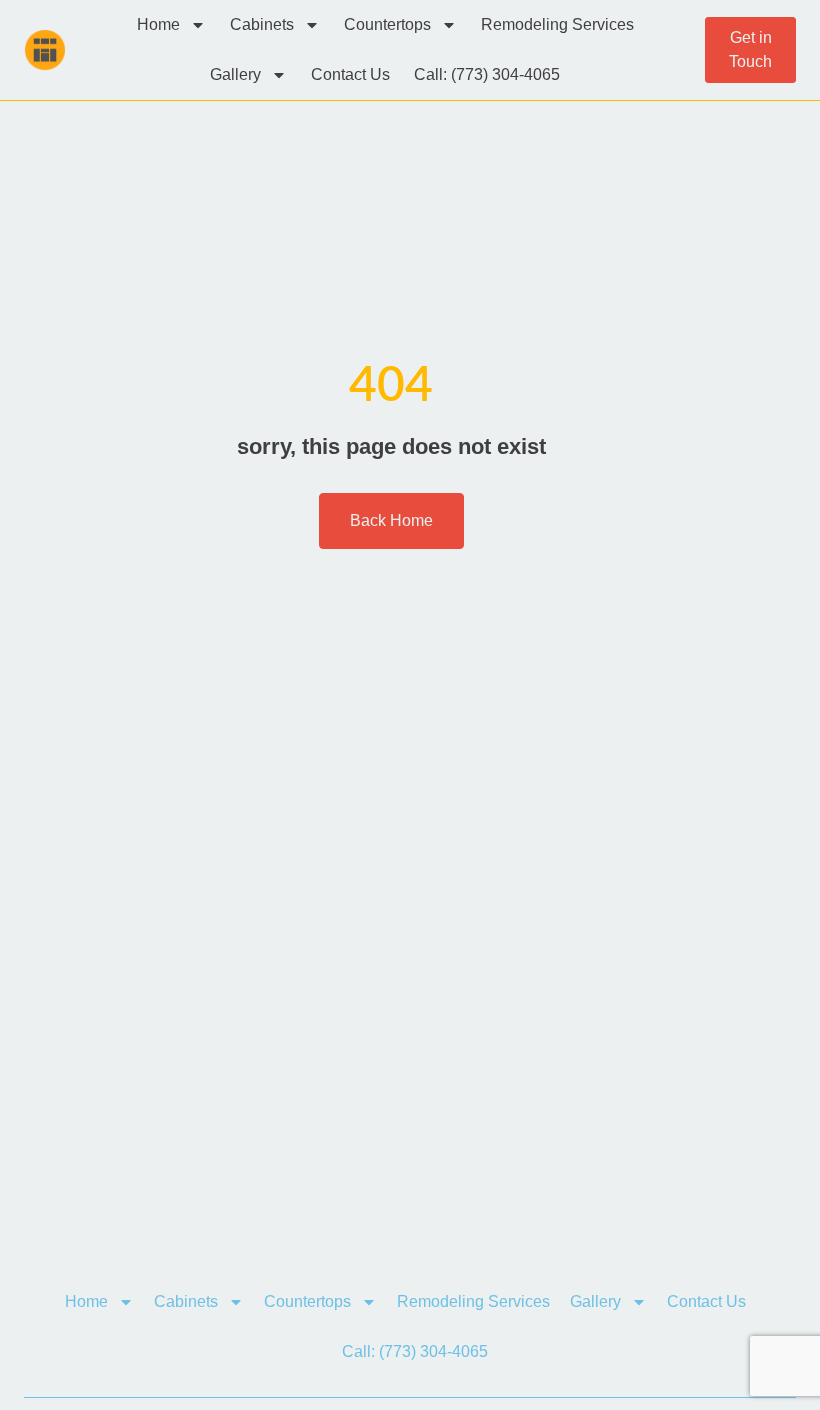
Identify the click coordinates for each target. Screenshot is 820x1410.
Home (158, 24)
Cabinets (262, 24)
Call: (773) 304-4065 (487, 74)
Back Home (391, 520)
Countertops (387, 24)
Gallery (235, 74)
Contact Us (350, 74)
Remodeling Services (557, 24)
